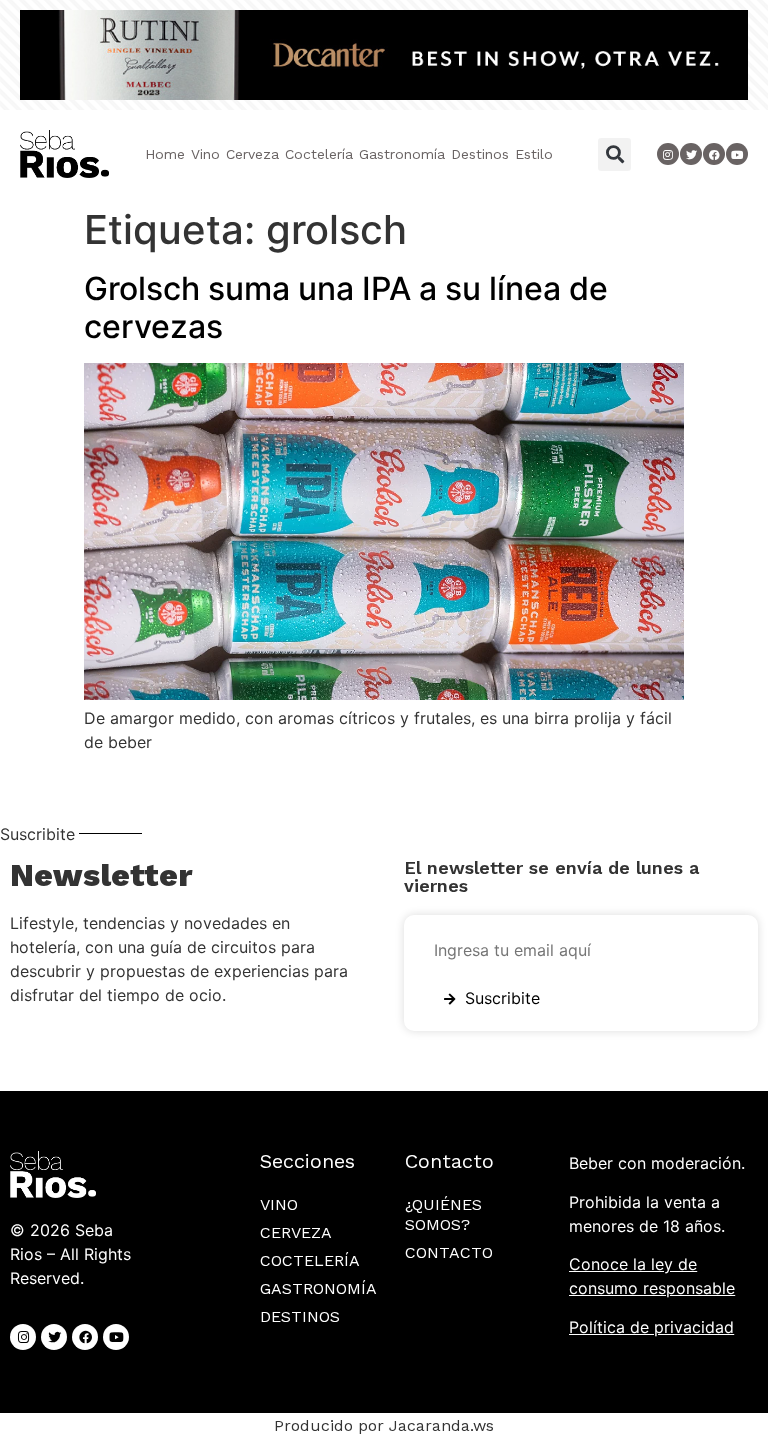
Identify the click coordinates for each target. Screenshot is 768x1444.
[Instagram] (668, 154)
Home (165, 154)
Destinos (480, 154)
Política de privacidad (651, 1327)
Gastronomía (402, 154)
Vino (205, 154)
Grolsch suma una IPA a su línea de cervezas (346, 307)
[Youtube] (737, 154)
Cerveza (252, 154)
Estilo (534, 154)
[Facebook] (85, 1337)
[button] (614, 154)
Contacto (449, 1252)
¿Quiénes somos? (443, 1214)
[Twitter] (691, 154)
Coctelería (319, 154)
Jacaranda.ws (441, 1425)
